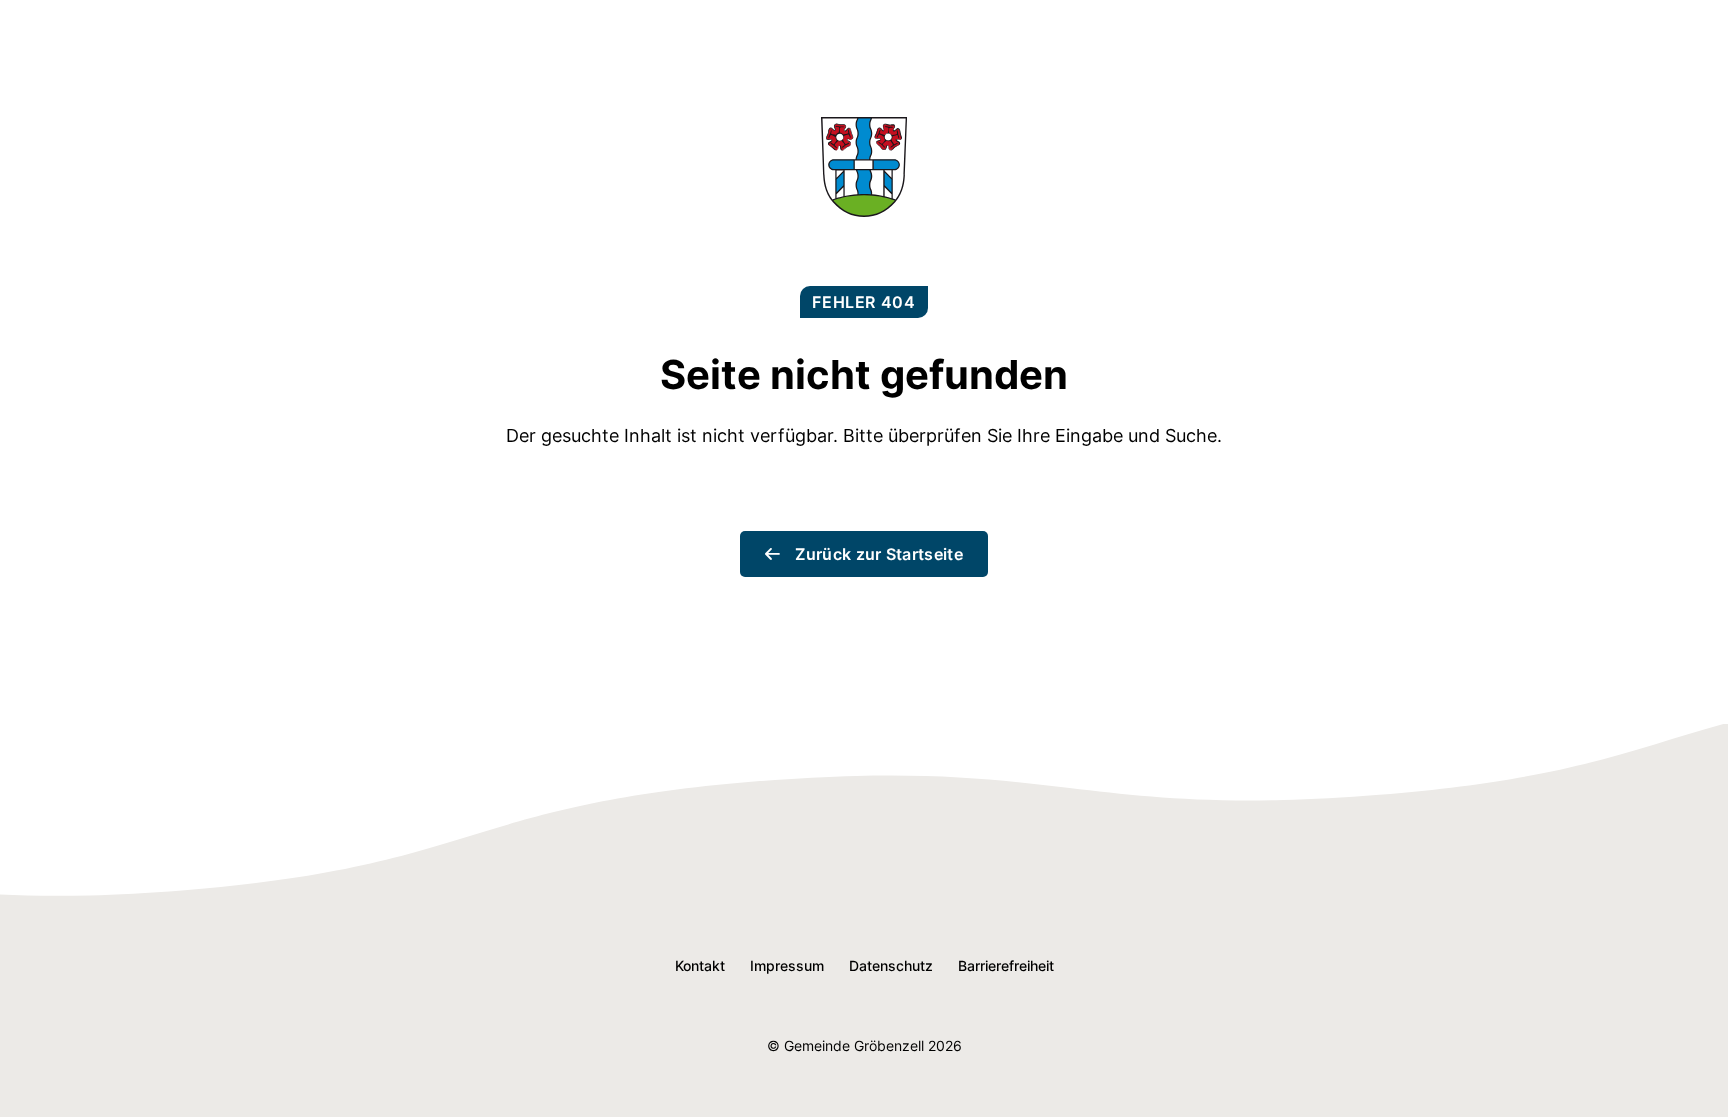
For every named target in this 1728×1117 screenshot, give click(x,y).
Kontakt (700, 965)
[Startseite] (864, 210)
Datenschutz (891, 965)
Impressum (787, 965)
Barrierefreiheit (1006, 965)
